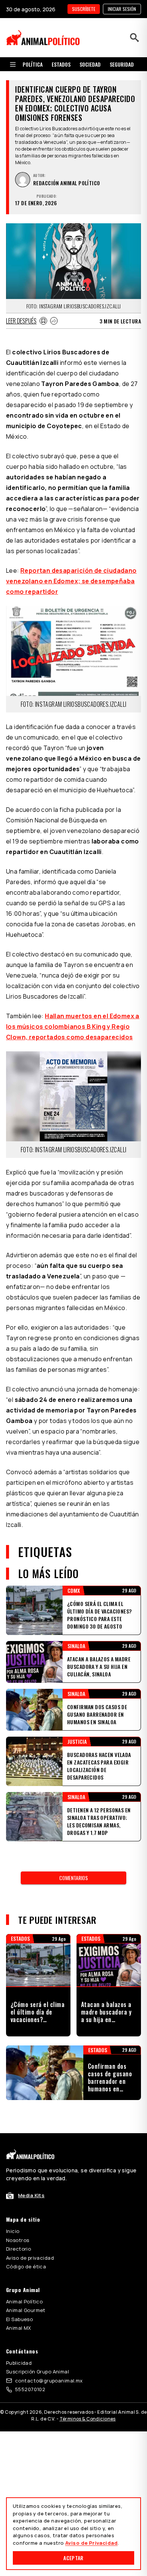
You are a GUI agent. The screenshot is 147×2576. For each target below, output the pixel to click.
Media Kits (31, 2195)
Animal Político (24, 2301)
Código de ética (26, 2266)
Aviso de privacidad (30, 2258)
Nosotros (18, 2240)
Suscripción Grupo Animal (38, 2372)
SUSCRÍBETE (84, 9)
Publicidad (19, 2363)
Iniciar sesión (122, 9)
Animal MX (19, 2328)
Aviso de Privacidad (91, 2543)
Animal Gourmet (26, 2310)
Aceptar (73, 2558)
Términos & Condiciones (88, 2419)
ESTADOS (61, 64)
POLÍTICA (33, 64)
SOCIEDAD (90, 64)
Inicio (13, 2231)
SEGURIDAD (122, 64)
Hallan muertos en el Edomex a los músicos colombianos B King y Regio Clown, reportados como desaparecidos (73, 1026)
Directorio (18, 2249)
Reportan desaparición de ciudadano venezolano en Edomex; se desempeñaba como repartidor (71, 581)
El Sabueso (19, 2319)
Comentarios (73, 1878)
